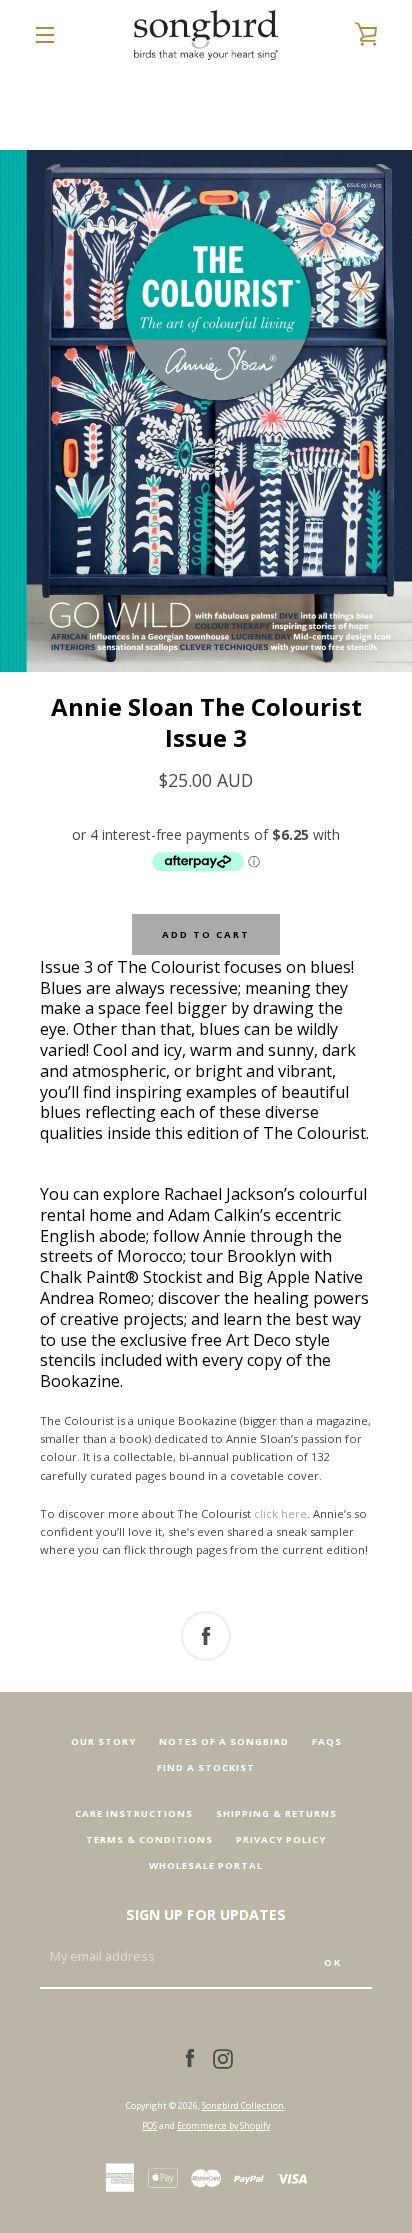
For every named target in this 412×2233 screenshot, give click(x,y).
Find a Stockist (206, 1767)
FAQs (327, 1741)
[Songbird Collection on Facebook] (190, 2057)
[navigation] (45, 35)
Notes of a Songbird (224, 1741)
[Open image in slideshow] (206, 411)
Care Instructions (134, 1813)
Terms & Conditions (149, 1839)
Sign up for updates (206, 1914)
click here (280, 1513)
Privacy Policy (281, 1839)
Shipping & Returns (276, 1813)
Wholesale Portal (206, 1865)
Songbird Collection (243, 2105)
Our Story (103, 1741)
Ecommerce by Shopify (223, 2125)
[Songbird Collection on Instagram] (223, 2057)
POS (149, 2125)
